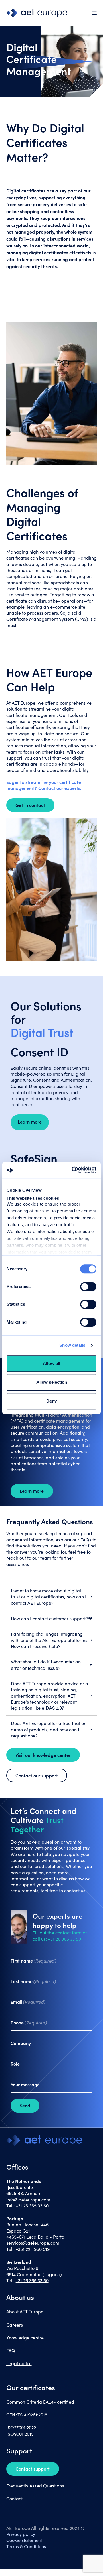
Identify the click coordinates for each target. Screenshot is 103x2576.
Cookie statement (24, 2540)
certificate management (60, 1421)
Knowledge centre (25, 2338)
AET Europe (24, 703)
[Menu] (94, 13)
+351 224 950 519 (33, 2249)
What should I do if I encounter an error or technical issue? (46, 1665)
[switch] (88, 1287)
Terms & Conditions (26, 2546)
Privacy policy (21, 2534)
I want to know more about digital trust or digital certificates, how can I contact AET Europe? (49, 1597)
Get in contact (30, 805)
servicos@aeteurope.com (33, 2243)
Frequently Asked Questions (35, 2486)
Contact (14, 2499)
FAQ (11, 2350)
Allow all (51, 1363)
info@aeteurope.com (28, 2200)
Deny (51, 1401)
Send (25, 2105)
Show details (72, 1345)
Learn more (32, 1491)
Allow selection (52, 1382)
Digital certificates (26, 190)
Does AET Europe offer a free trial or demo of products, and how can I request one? (48, 1729)
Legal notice (19, 2363)
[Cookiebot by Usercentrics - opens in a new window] (73, 1170)
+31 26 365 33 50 (32, 2206)
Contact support (33, 2469)
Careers (15, 2325)
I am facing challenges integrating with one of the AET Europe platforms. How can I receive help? (50, 1640)
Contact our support (37, 1775)
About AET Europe (25, 2311)
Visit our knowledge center (43, 1755)
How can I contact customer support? (49, 1618)
